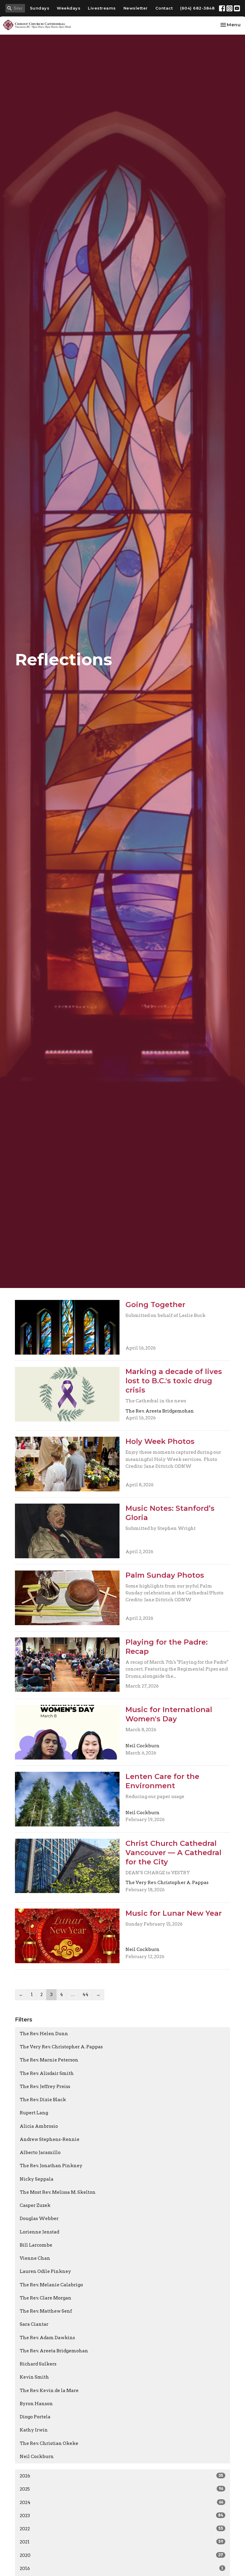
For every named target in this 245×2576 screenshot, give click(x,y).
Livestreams (102, 8)
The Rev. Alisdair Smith (47, 2073)
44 (85, 1995)
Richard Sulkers (38, 2364)
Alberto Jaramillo (40, 2153)
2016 (121, 2569)
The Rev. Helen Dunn (44, 2034)
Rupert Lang (34, 2113)
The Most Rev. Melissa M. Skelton (58, 2192)
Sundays (40, 8)
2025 (121, 2489)
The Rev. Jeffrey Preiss (45, 2087)
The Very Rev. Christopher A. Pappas (61, 2047)
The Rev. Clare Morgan (46, 2298)
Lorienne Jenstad (39, 2232)
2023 (121, 2516)
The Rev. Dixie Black (43, 2100)
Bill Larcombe (36, 2245)
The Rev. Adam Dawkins (47, 2338)
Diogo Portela (35, 2417)
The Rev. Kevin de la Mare (49, 2391)
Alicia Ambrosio (39, 2126)
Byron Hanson (36, 2404)
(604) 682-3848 (197, 8)
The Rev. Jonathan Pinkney (51, 2166)
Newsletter (136, 8)
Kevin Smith (34, 2377)
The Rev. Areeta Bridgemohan (54, 2351)
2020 (121, 2555)
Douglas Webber (39, 2219)
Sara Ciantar (34, 2324)
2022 (121, 2529)
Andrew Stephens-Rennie (50, 2139)
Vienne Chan (35, 2258)
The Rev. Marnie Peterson (49, 2060)
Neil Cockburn (37, 2457)
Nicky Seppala (37, 2179)
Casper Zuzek (35, 2205)
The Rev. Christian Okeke (49, 2443)
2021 (121, 2542)
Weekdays (69, 8)
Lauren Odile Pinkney (45, 2271)
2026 (121, 2476)
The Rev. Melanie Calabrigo (51, 2285)
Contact (164, 8)
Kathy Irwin (34, 2430)
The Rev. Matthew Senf (46, 2311)
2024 (121, 2503)
